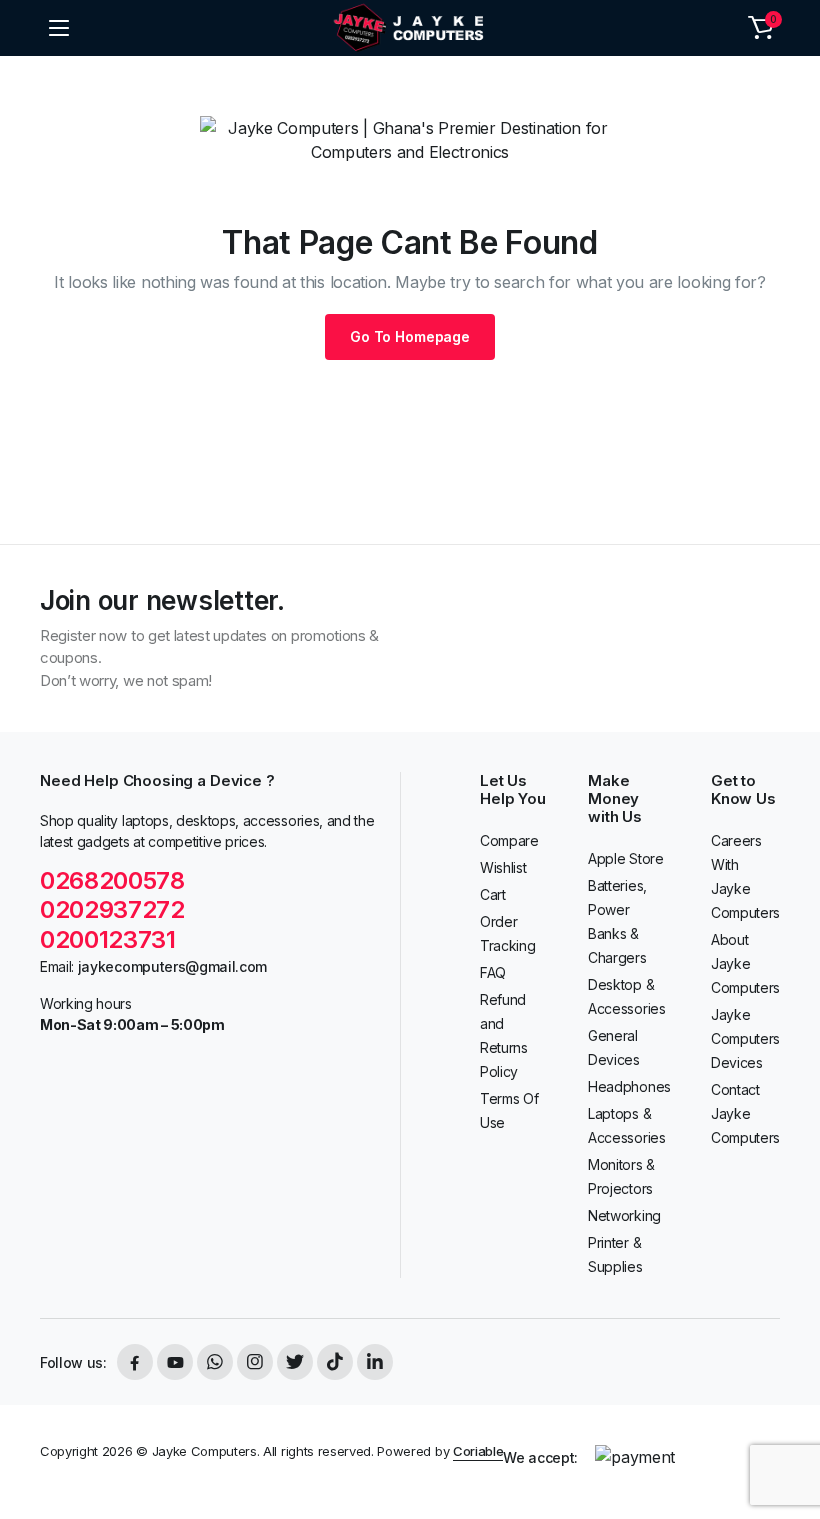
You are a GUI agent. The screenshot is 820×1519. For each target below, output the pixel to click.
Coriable (478, 1451)
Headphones (629, 1086)
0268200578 (112, 880)
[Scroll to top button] (788, 1429)
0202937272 (112, 909)
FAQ (493, 972)
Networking (624, 1215)
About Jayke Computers (745, 963)
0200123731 (110, 939)
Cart (493, 894)
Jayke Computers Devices (745, 1038)
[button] (761, 28)
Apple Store (625, 858)
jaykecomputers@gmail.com (172, 966)
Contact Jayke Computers (745, 1113)
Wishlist (503, 867)
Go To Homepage (410, 336)
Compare (509, 840)
